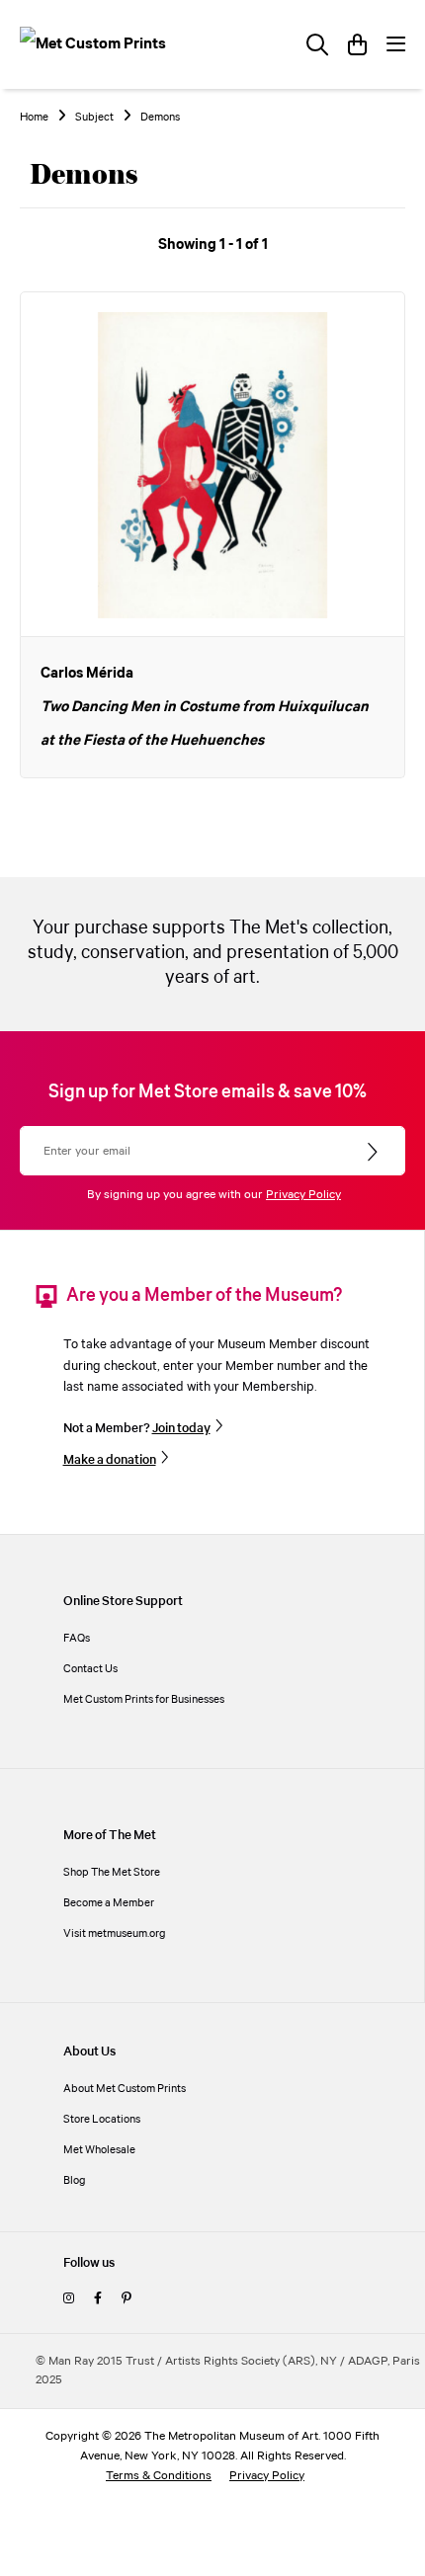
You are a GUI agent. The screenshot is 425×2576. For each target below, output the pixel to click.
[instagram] (69, 2299)
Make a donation (110, 1460)
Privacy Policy (303, 1195)
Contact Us (90, 1669)
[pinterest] (126, 2299)
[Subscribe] (374, 1153)
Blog (75, 2180)
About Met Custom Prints (125, 2089)
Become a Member (109, 1903)
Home (34, 118)
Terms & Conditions (159, 2476)
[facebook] (98, 2299)
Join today (181, 1428)
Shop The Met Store (112, 1872)
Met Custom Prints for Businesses (144, 1699)
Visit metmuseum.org (115, 1933)
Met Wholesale (99, 2150)
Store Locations (102, 2119)
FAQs (77, 1638)
